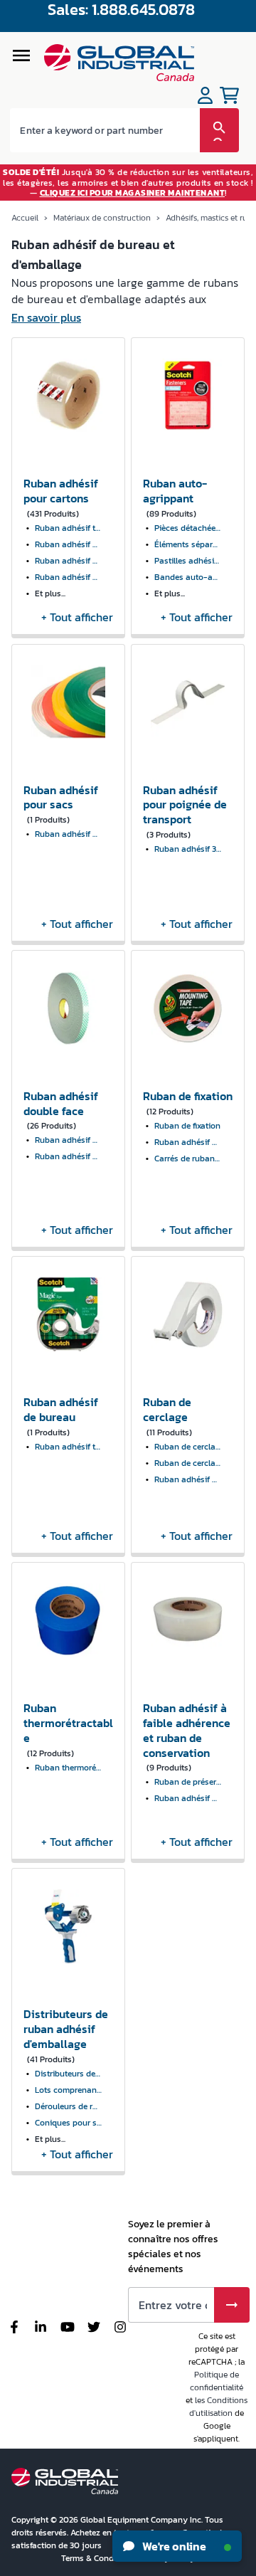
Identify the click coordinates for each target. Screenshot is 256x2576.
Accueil (25, 218)
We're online (173, 2546)
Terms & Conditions (99, 2558)
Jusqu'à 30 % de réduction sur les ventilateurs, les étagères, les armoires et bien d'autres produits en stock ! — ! (128, 183)
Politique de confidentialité (217, 2381)
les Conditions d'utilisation (218, 2407)
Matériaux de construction (102, 218)
